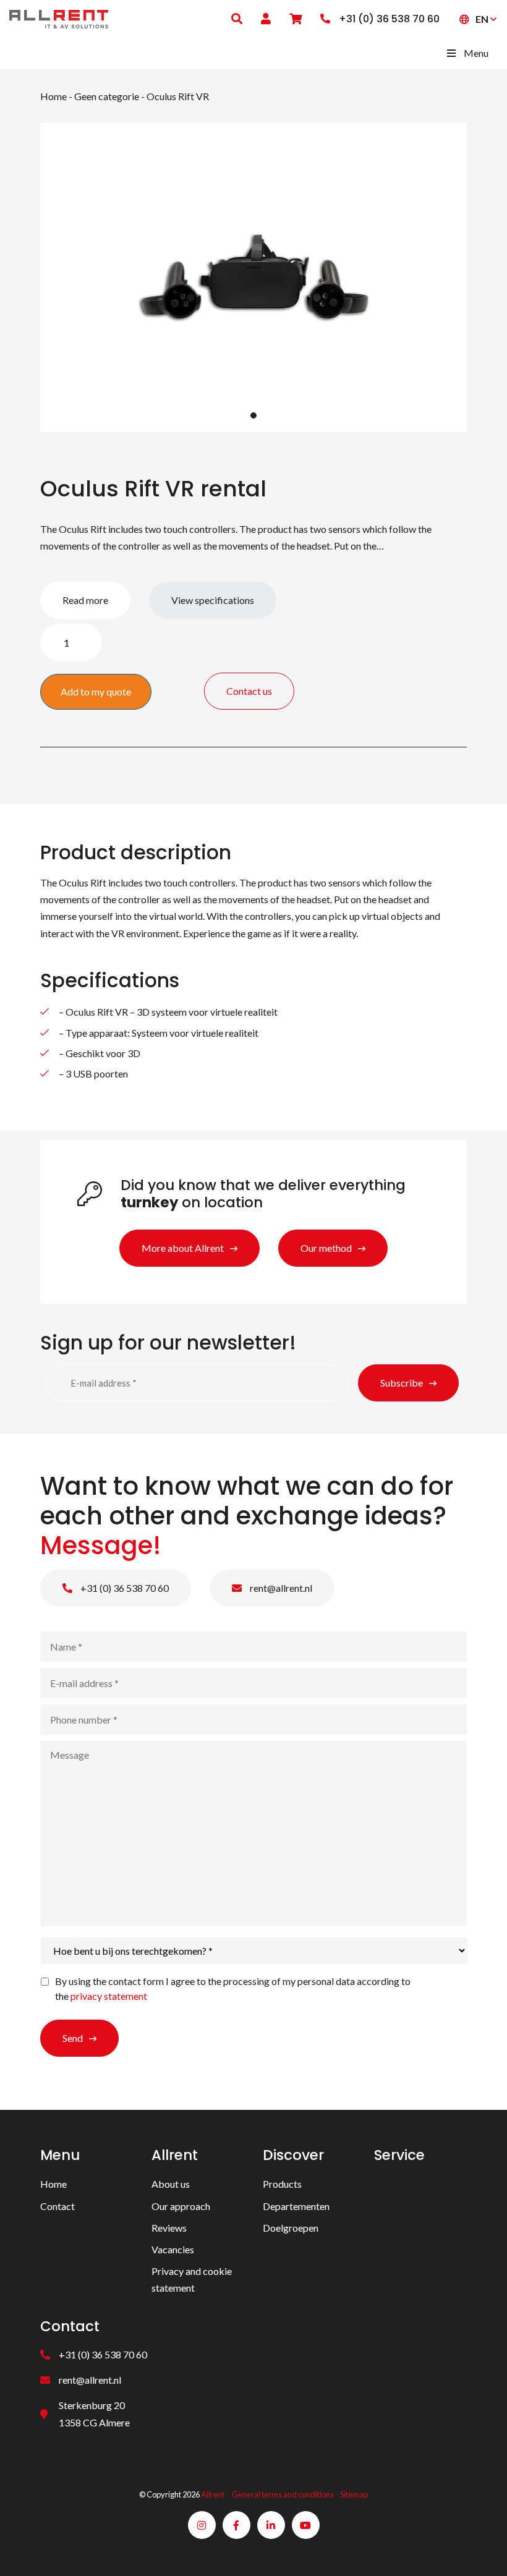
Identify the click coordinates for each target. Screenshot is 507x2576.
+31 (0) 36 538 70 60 (124, 1588)
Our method (326, 1248)
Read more (85, 600)
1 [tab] (253, 415)
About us (171, 2184)
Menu (476, 53)
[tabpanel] (253, 278)
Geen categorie (107, 96)
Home (53, 96)
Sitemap (354, 2494)
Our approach (181, 2205)
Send (73, 2038)
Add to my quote (96, 691)
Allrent (213, 2494)
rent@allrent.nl (280, 1588)
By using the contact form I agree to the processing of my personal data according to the (233, 1988)
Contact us (249, 691)
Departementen (296, 2205)
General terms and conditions (283, 2494)
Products (282, 2184)
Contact (58, 2205)
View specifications (213, 600)
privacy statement (109, 1996)
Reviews (169, 2227)
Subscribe (402, 1383)
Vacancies (173, 2249)
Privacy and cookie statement (192, 2279)
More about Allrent (183, 1248)
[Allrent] (59, 18)
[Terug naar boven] (482, 2551)
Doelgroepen (291, 2227)
